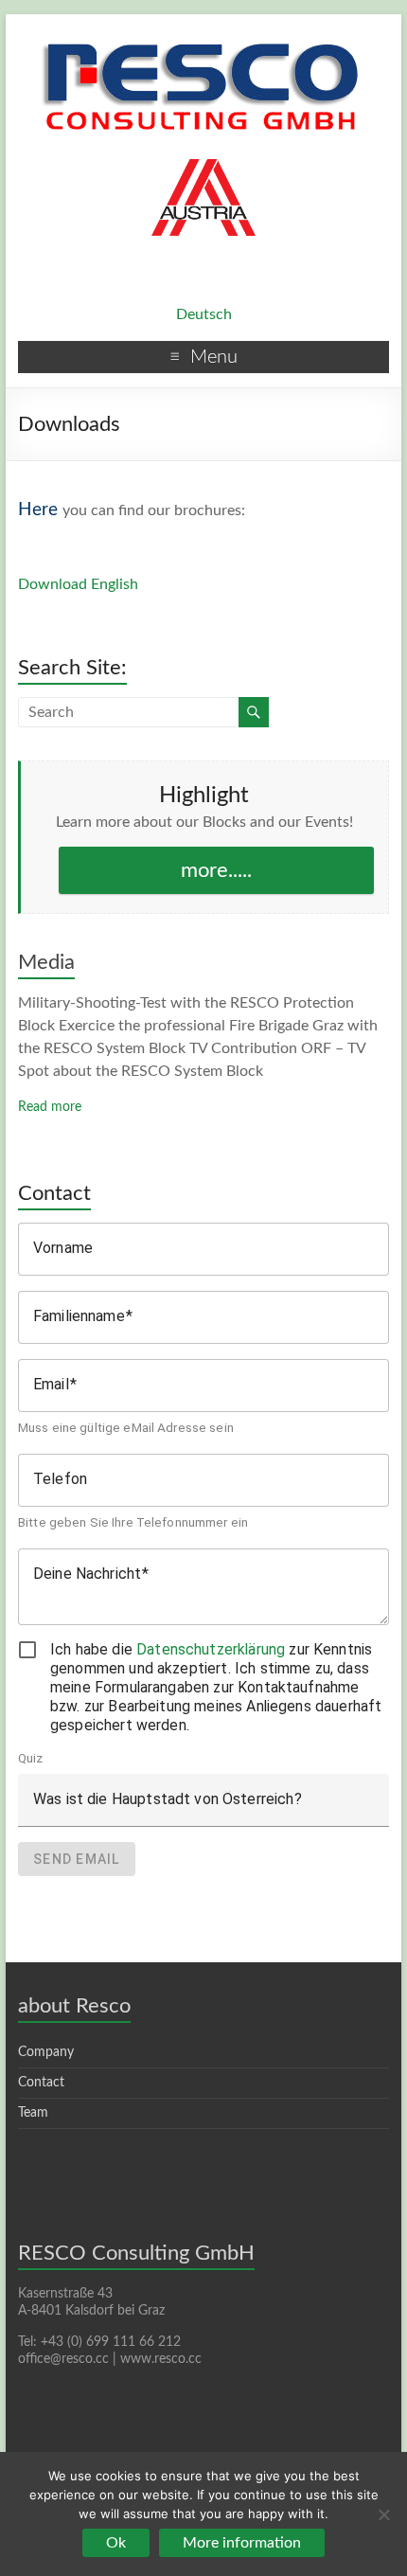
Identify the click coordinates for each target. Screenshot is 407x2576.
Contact (41, 2083)
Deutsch (204, 314)
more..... (216, 870)
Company (46, 2052)
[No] (383, 2514)
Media (46, 962)
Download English (78, 584)
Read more (50, 1107)
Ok (116, 2543)
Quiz (31, 1758)
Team (33, 2113)
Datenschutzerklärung (211, 1649)
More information (242, 2543)
